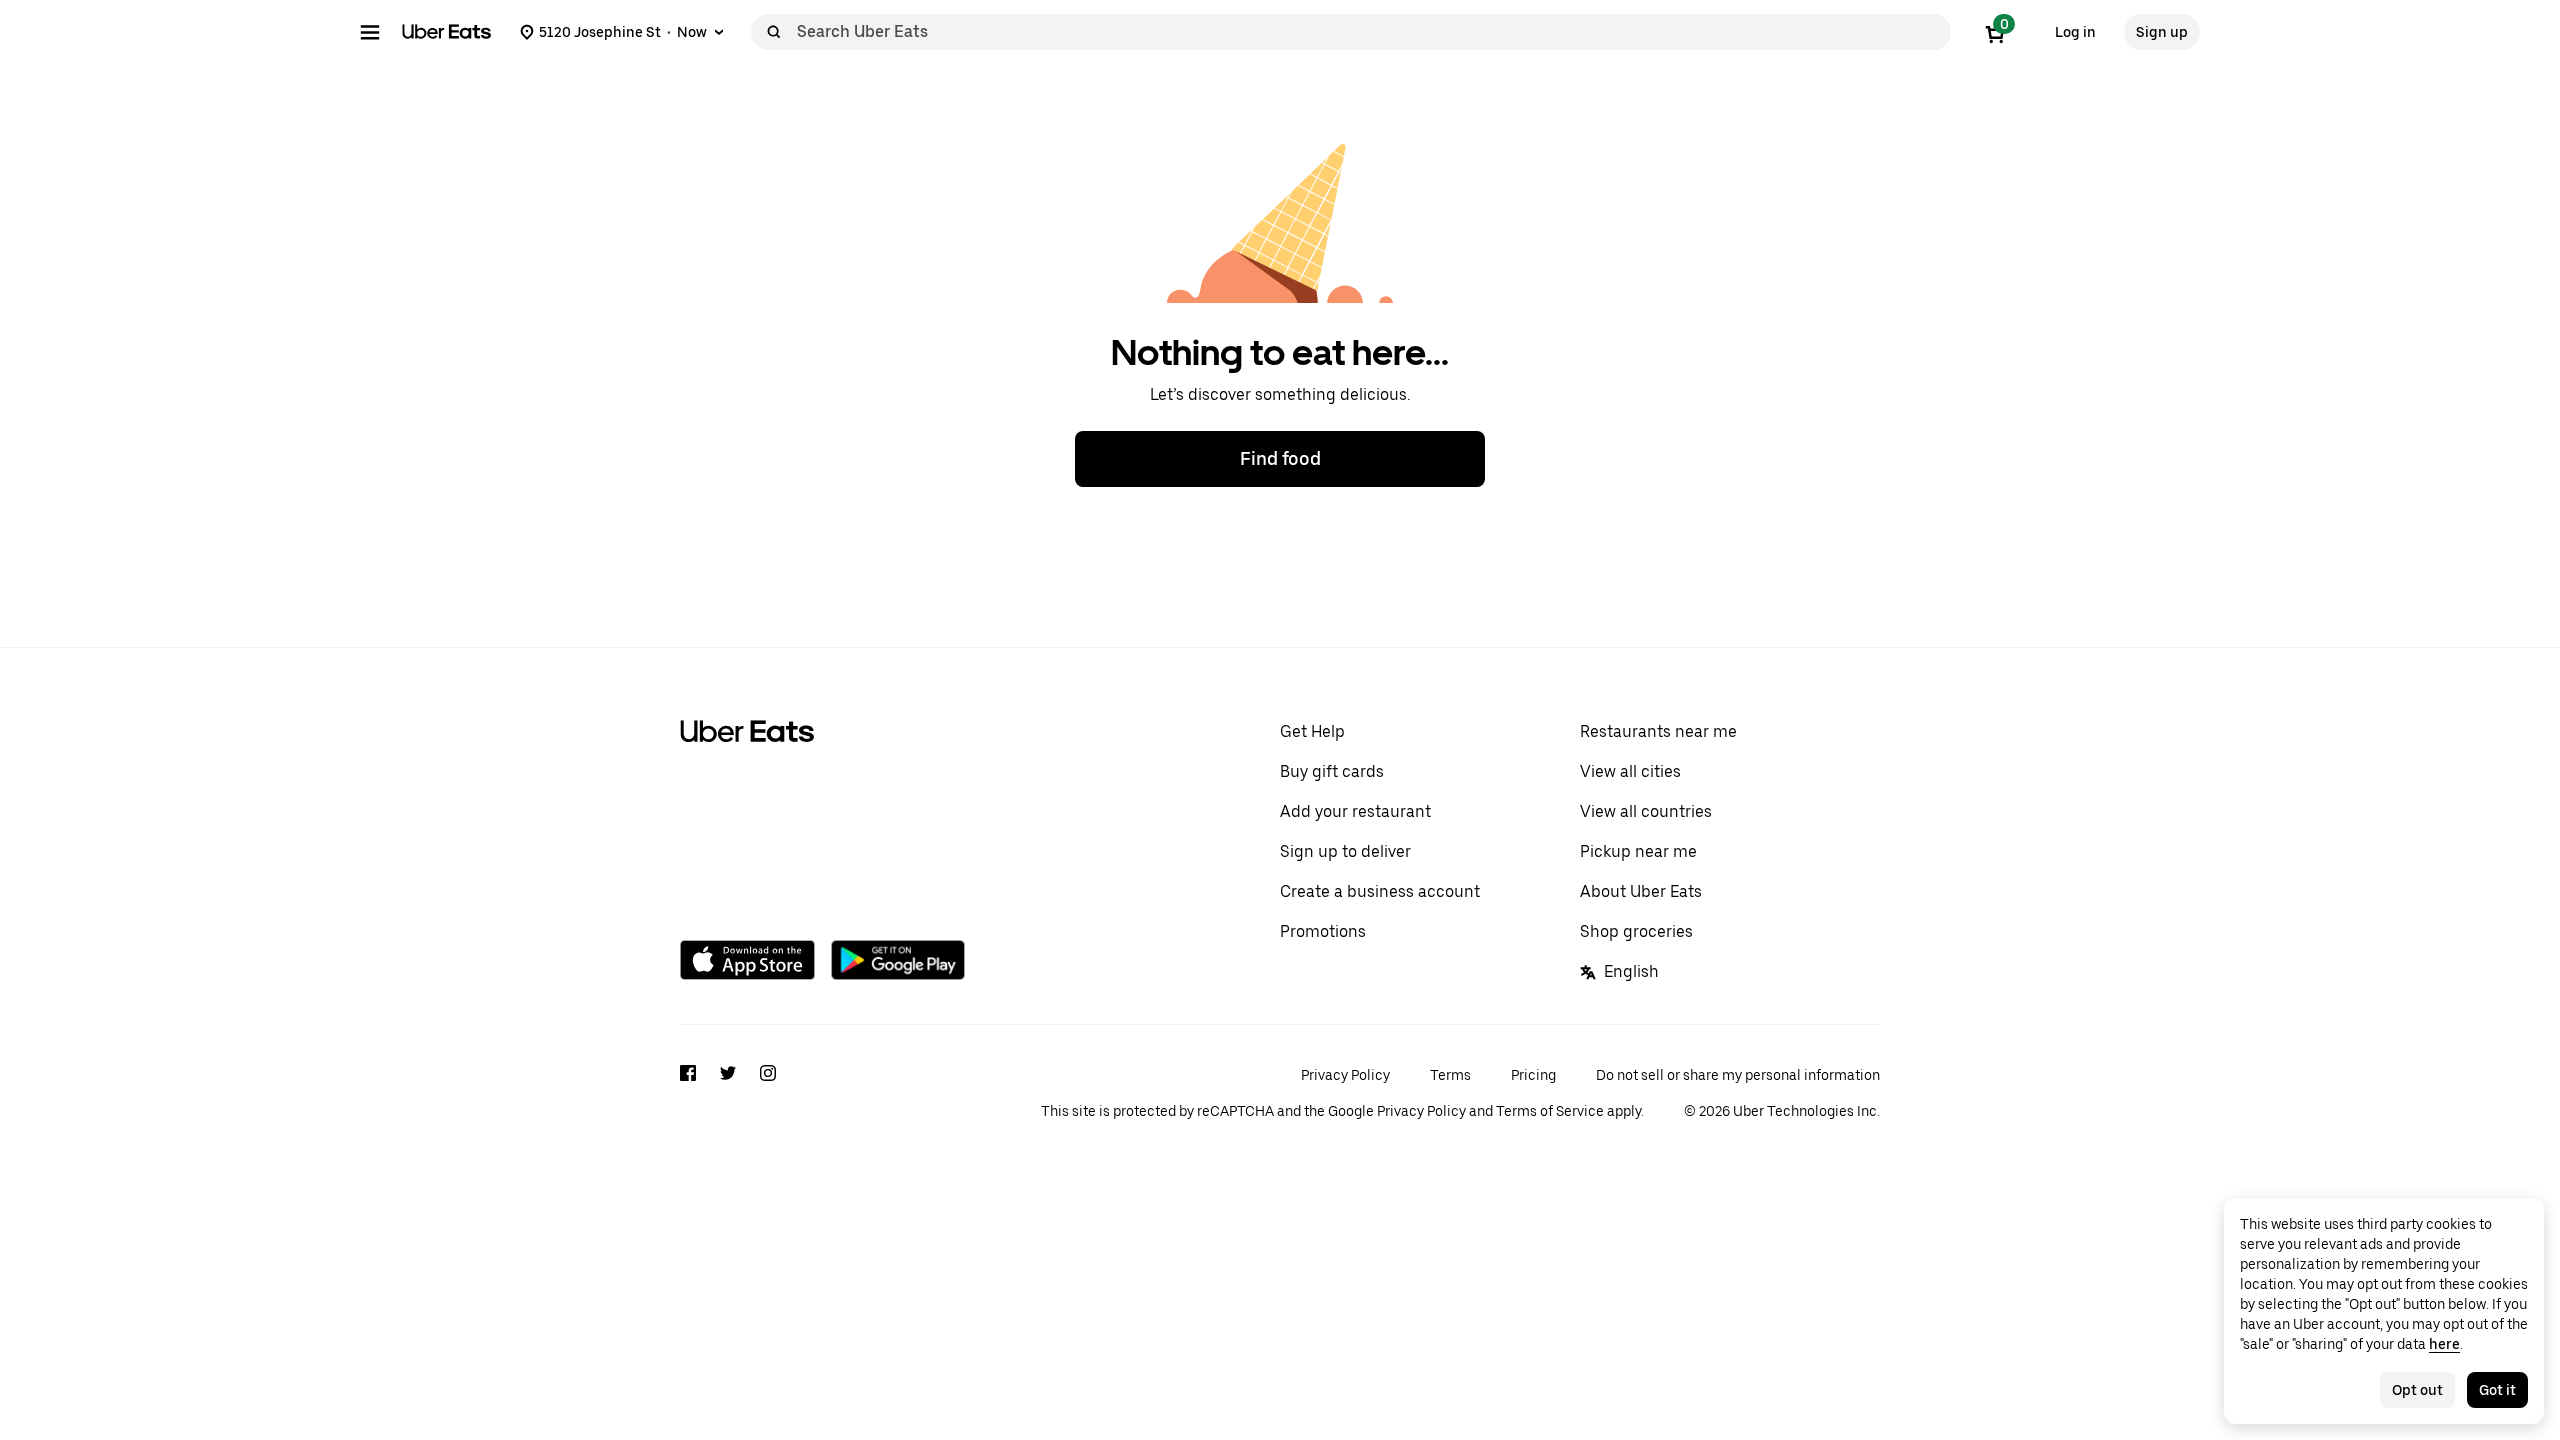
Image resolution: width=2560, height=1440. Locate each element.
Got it (2497, 1390)
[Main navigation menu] (370, 32)
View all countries (1646, 811)
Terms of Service (1550, 1111)
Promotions (1323, 931)
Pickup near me (1638, 851)
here (2444, 1344)
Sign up (2162, 32)
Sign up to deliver (1345, 851)
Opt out (2417, 1390)
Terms (1450, 1075)
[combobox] (1370, 32)
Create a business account (1380, 891)
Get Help (1312, 731)
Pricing (1533, 1075)
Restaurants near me (1658, 731)
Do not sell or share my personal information (1738, 1075)
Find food (1280, 458)
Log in (2075, 32)
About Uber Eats (1641, 891)
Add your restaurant (1355, 811)
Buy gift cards (1332, 771)
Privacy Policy (1345, 1075)
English (1631, 971)
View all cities (1630, 771)
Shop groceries (1636, 931)
